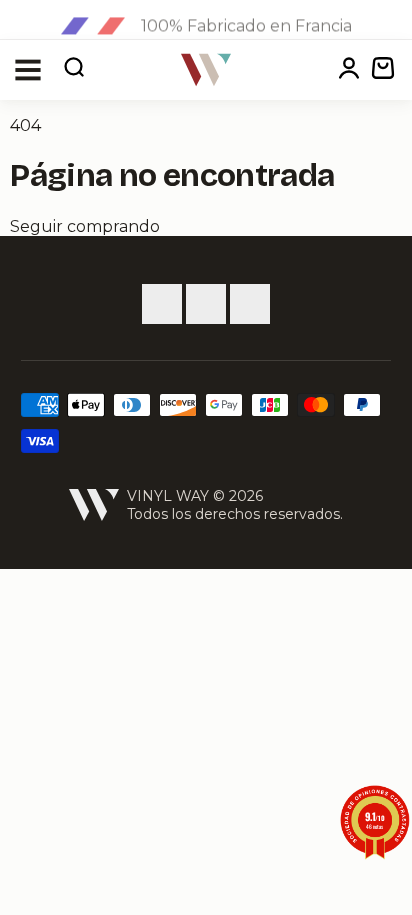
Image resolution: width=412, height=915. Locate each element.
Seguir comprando (85, 226)
